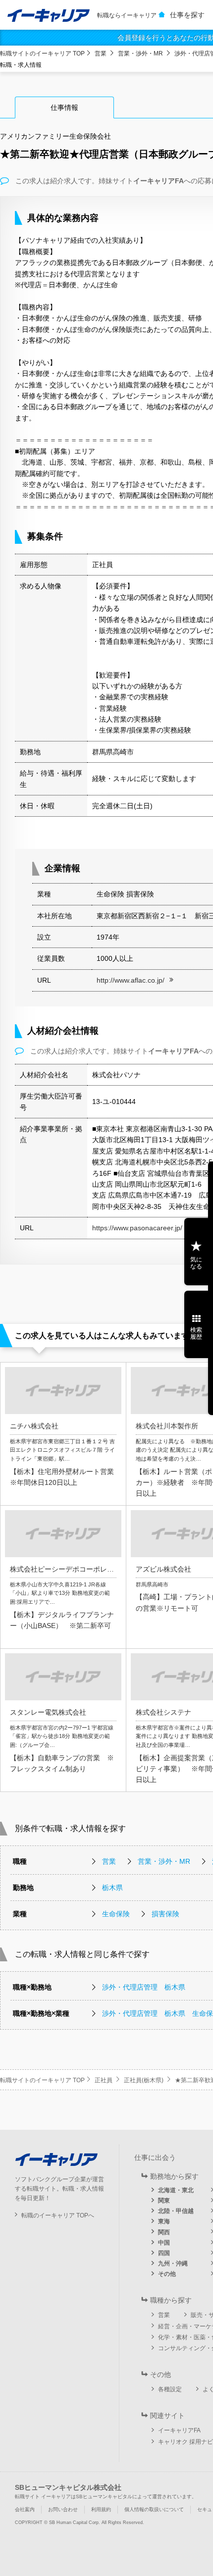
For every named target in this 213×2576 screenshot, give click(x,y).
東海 (164, 2221)
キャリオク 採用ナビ (186, 2442)
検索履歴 (196, 1333)
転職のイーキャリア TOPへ (58, 2215)
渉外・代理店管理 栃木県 (144, 1987)
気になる (196, 1263)
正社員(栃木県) (144, 2080)
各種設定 (170, 2389)
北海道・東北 (176, 2190)
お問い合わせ (63, 2509)
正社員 (104, 2080)
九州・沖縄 (173, 2263)
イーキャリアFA (179, 2430)
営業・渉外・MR (140, 53)
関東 (164, 2201)
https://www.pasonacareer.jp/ (137, 1228)
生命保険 (116, 1914)
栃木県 (112, 1888)
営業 (101, 53)
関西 (164, 2232)
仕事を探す (187, 15)
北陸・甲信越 (176, 2211)
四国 (164, 2253)
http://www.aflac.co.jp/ (131, 980)
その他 (167, 2274)
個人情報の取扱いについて (154, 2509)
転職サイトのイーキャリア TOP (42, 53)
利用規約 (101, 2509)
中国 (164, 2243)
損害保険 (165, 1914)
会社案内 (25, 2509)
